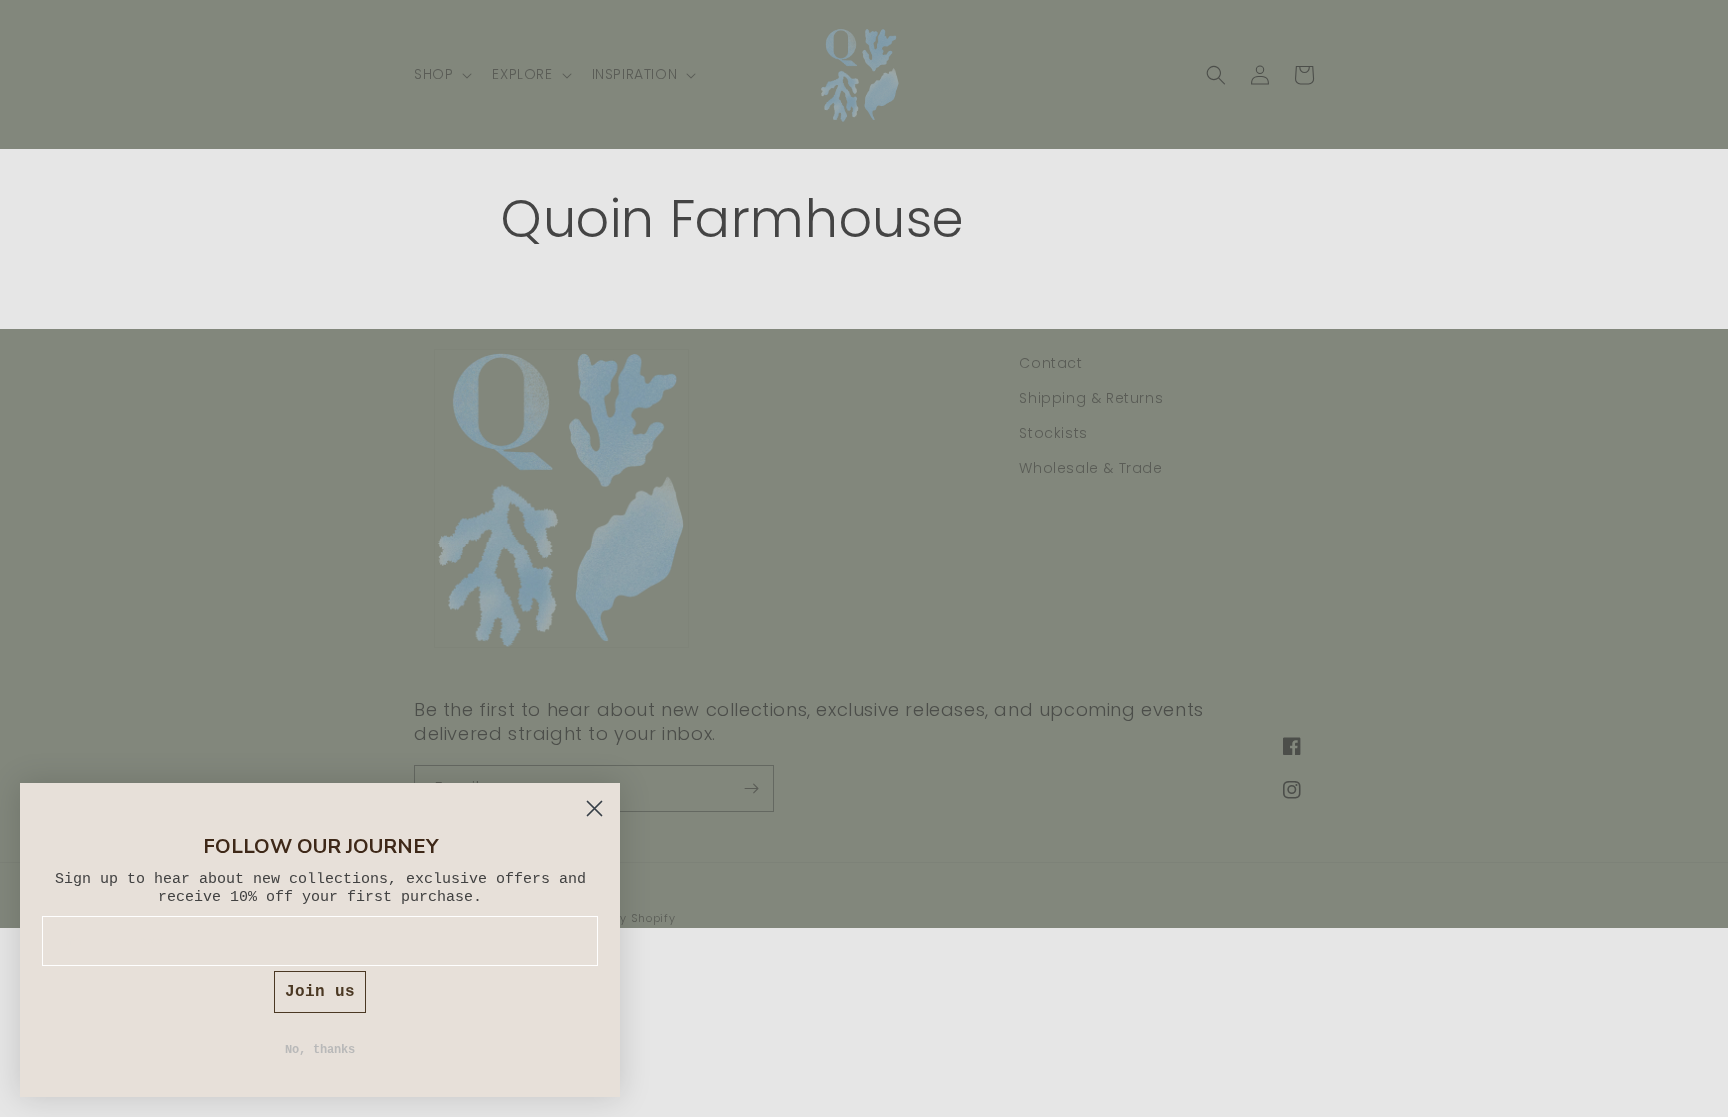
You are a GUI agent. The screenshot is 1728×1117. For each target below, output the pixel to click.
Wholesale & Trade (1090, 468)
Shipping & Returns (1091, 398)
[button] (441, 74)
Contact (1050, 363)
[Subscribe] (751, 788)
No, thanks (320, 1050)
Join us (320, 992)
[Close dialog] (594, 808)
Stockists (1053, 433)
